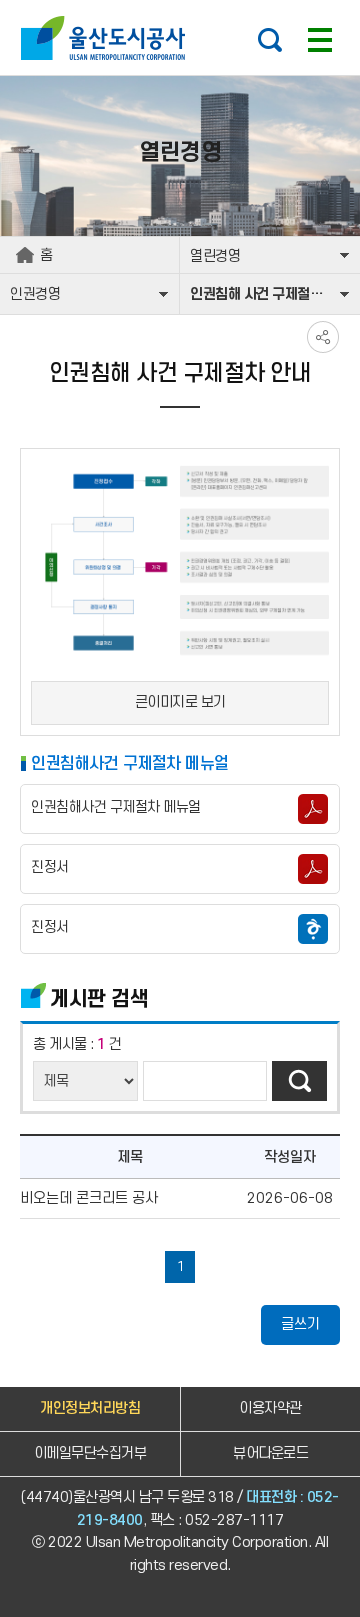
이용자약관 (270, 1408)
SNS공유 (323, 337)
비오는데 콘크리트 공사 (89, 1198)
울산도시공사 (107, 38)
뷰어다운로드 (270, 1453)
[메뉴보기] (320, 40)
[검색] (299, 1081)
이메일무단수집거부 (90, 1453)
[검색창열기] (270, 40)
